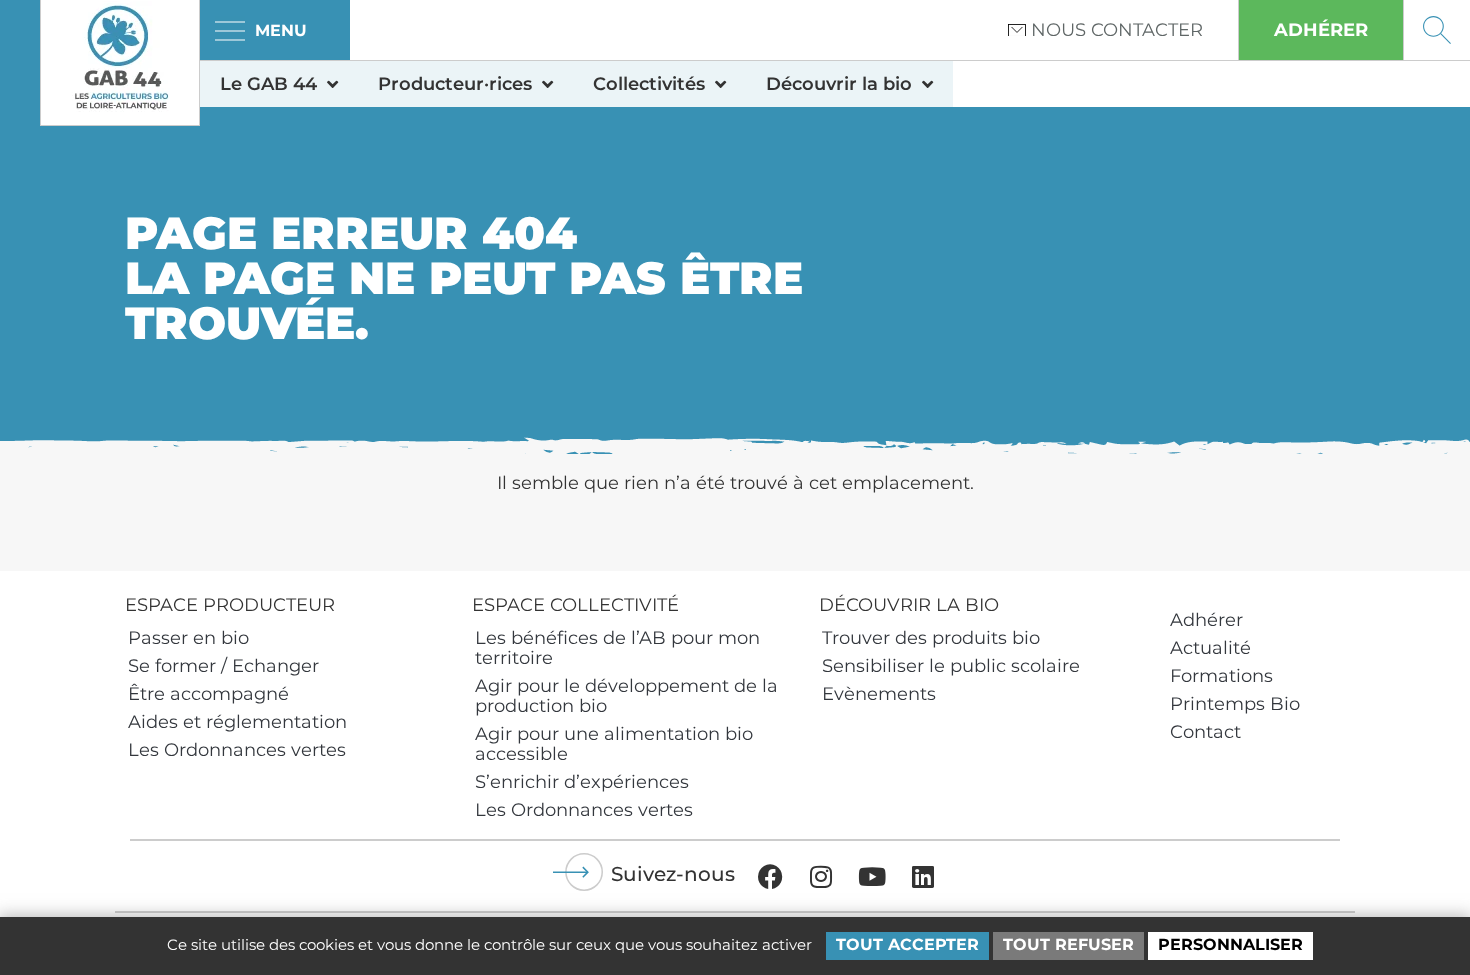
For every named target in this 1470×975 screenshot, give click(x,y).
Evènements (879, 694)
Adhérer (1206, 620)
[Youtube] (872, 876)
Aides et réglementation (237, 722)
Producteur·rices (455, 84)
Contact (1205, 732)
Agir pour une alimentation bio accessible (614, 744)
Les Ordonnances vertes (237, 750)
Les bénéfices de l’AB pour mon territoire (617, 648)
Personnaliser (1230, 944)
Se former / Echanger (223, 666)
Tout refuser (1068, 944)
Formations (1221, 676)
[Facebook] (770, 876)
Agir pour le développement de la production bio (626, 696)
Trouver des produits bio (931, 638)
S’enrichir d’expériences (582, 782)
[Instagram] (821, 876)
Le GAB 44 (268, 84)
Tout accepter (907, 944)
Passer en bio (188, 638)
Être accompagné (208, 694)
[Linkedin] (923, 876)
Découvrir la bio (839, 84)
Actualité (1210, 648)
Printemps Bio (1235, 704)
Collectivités (649, 84)
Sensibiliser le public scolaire (951, 666)
